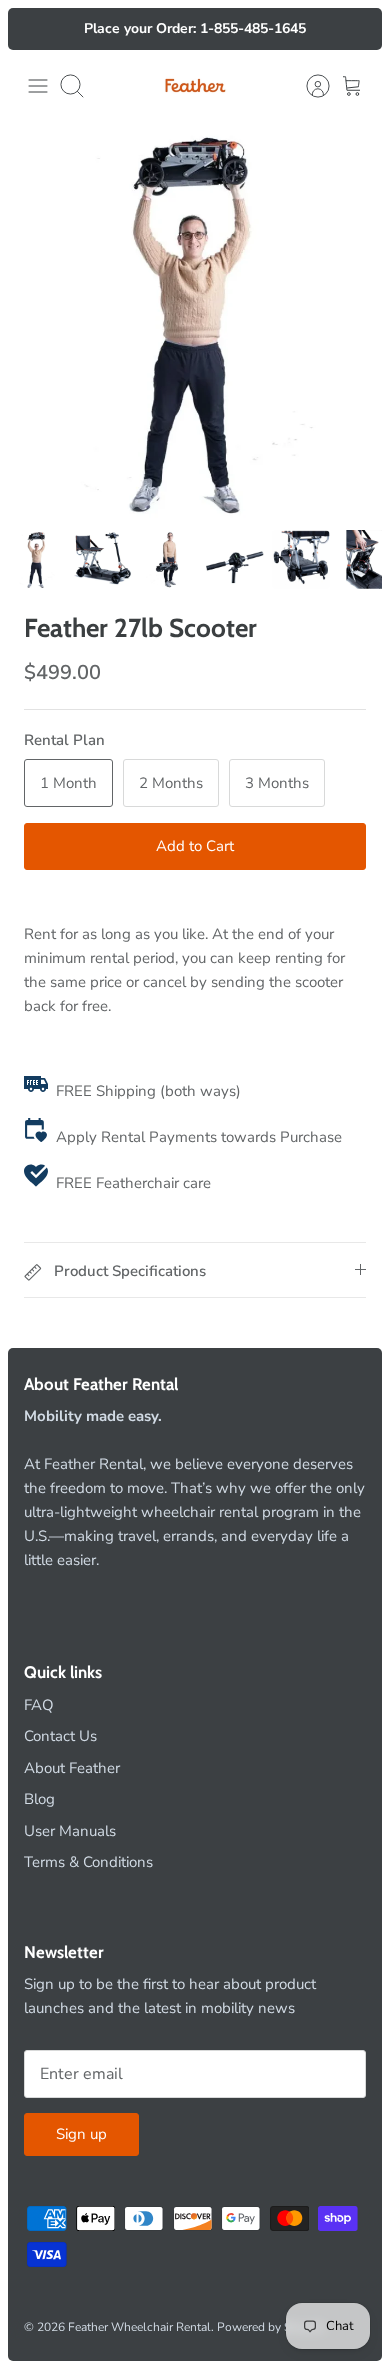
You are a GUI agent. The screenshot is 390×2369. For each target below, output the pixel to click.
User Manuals (70, 1831)
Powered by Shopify (271, 2327)
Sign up (81, 2134)
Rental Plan (64, 740)
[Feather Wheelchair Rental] (195, 86)
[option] (195, 322)
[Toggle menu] (38, 86)
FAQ (39, 1705)
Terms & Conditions (88, 1862)
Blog (39, 1799)
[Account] (308, 86)
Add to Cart (195, 846)
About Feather (72, 1768)
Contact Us (60, 1736)
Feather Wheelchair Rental (139, 2327)
